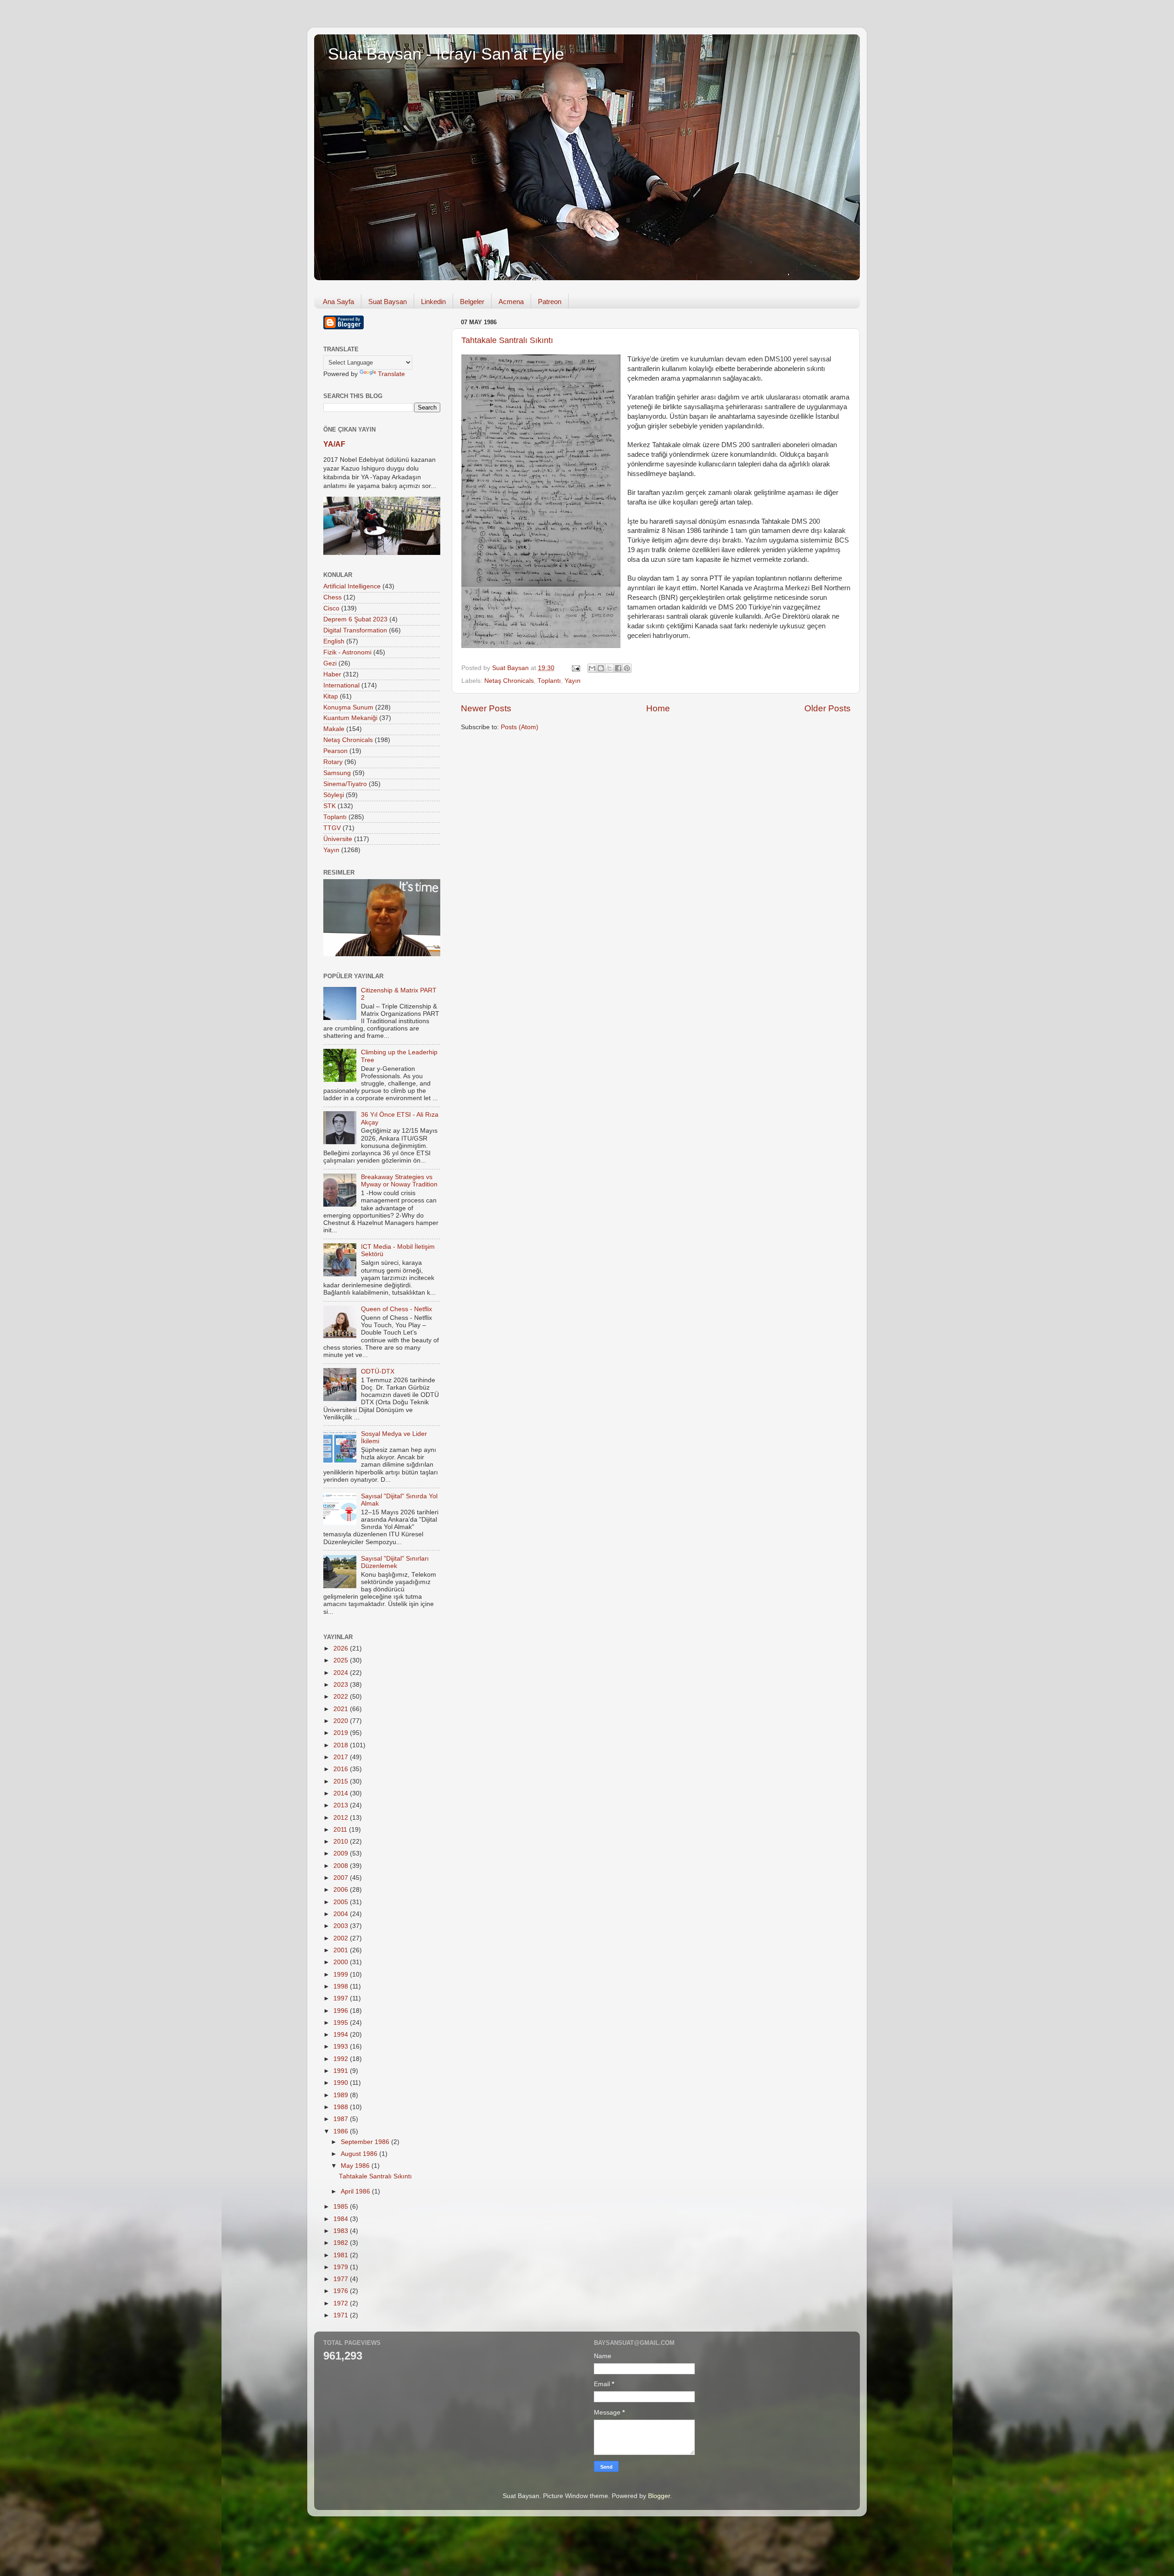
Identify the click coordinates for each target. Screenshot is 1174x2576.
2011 (341, 1830)
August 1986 (360, 2154)
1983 (342, 2231)
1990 (342, 2083)
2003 (342, 1926)
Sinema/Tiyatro (345, 784)
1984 (342, 2219)
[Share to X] (609, 668)
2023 (342, 1685)
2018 (342, 1745)
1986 (342, 2131)
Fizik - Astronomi (347, 652)
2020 (342, 1721)
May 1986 (356, 2166)
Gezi (330, 663)
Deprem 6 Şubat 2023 (355, 619)
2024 (342, 1673)
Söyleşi (334, 795)
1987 (342, 2119)
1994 (342, 2035)
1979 (342, 2267)
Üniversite (338, 839)
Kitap (331, 696)
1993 (342, 2047)
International (341, 685)
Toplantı (549, 681)
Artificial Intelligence (352, 586)
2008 (342, 1866)
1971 (342, 2315)
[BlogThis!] (601, 668)
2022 (342, 1697)
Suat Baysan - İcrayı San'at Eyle (446, 54)
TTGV (332, 828)
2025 (342, 1660)
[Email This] (592, 668)
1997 (342, 1998)
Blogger (659, 2496)
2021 (342, 1709)
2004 (342, 1914)
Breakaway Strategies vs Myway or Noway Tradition (399, 1181)
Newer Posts (486, 708)
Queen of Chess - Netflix (396, 1309)
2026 (342, 1648)
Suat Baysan (388, 302)
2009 (342, 1853)
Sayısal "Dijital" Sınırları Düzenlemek (395, 1562)
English (334, 641)
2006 (342, 1890)
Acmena (511, 302)
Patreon (550, 302)
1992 (342, 2059)
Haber (332, 674)
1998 (342, 1986)
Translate (391, 374)
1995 (342, 2023)
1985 (342, 2207)
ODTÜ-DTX (378, 1371)
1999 (342, 1975)
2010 (342, 1842)
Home (658, 708)
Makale (334, 729)
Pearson (335, 751)
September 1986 (366, 2142)
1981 (342, 2255)
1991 (342, 2071)
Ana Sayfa (338, 302)
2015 (342, 1781)
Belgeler (472, 302)
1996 (342, 2011)
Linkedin (433, 302)
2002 (342, 1938)
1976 (342, 2291)
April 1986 (356, 2191)
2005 (342, 1902)
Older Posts (828, 708)
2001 (342, 1950)
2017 (342, 1757)
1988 (342, 2107)
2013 (342, 1805)
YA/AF (334, 444)
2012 (342, 1818)
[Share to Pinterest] (627, 668)
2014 (342, 1793)
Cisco (331, 608)
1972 (342, 2303)
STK (329, 806)
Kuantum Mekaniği (350, 718)
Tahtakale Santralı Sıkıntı (507, 340)
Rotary (333, 762)
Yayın (573, 681)
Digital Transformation (355, 630)
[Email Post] (575, 668)
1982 (342, 2243)
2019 (342, 1733)
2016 (342, 1769)
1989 (342, 2095)
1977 (342, 2279)
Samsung (337, 773)
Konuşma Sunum (348, 707)
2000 (342, 1962)
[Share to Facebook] (618, 668)
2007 (342, 1878)
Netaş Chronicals (509, 681)
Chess (332, 597)
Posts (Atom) (520, 727)
